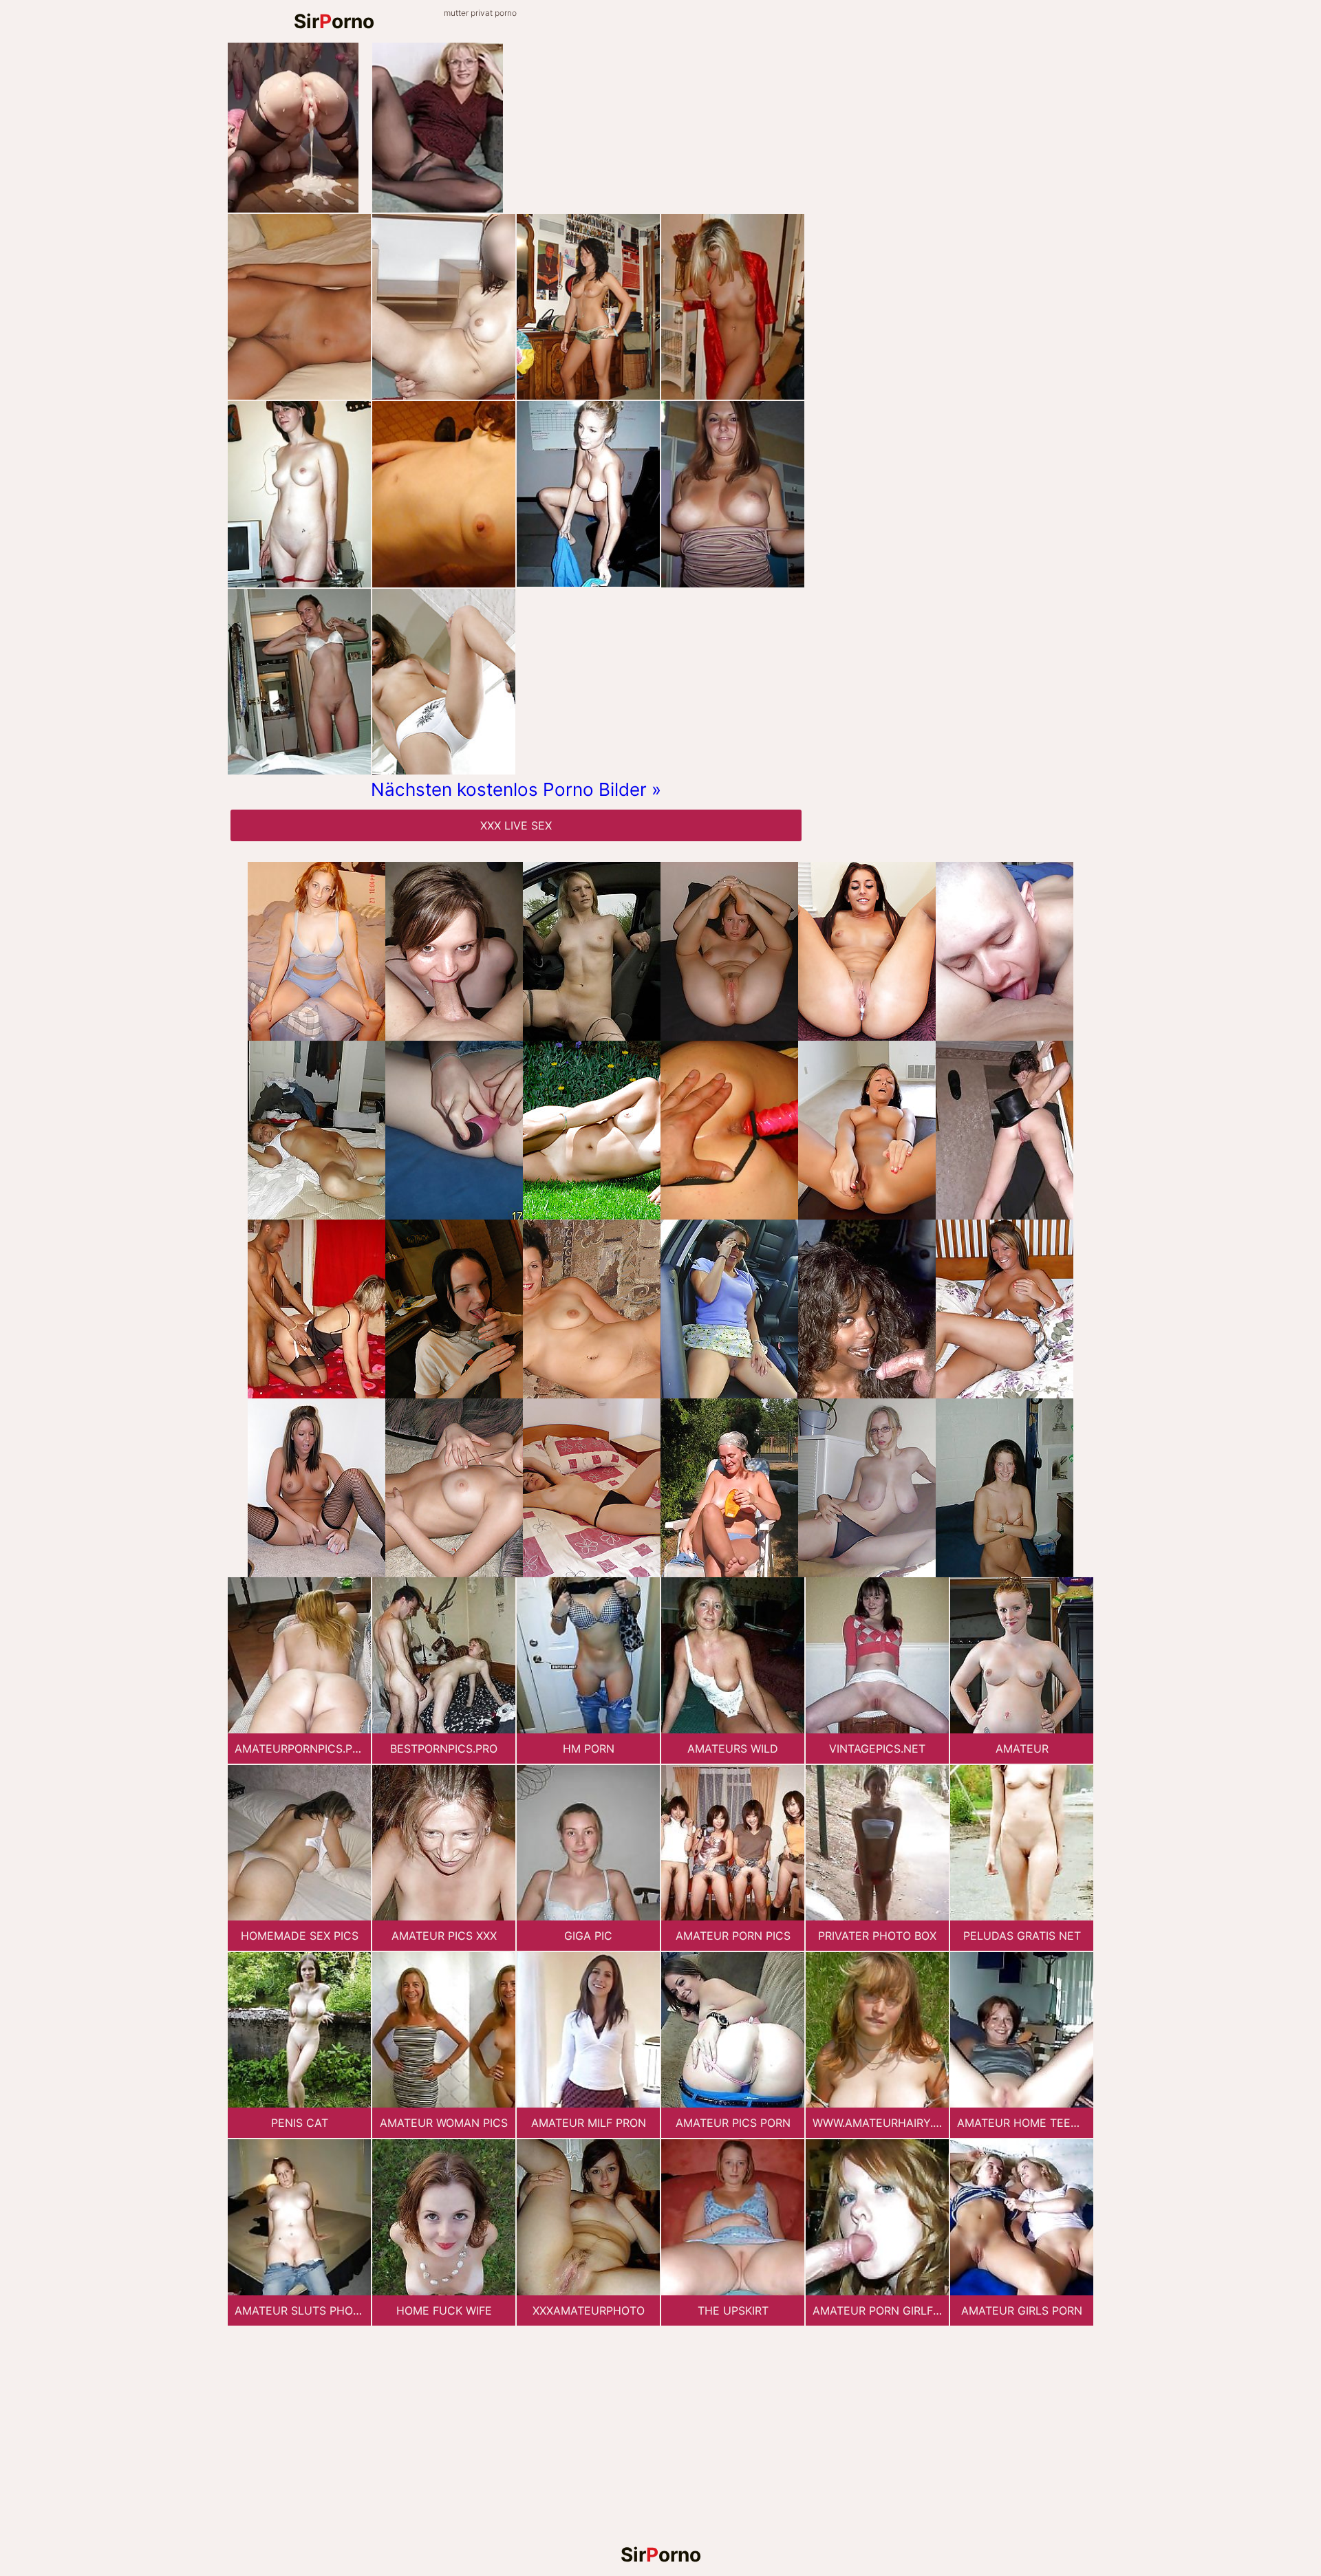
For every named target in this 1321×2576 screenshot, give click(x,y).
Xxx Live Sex (516, 825)
